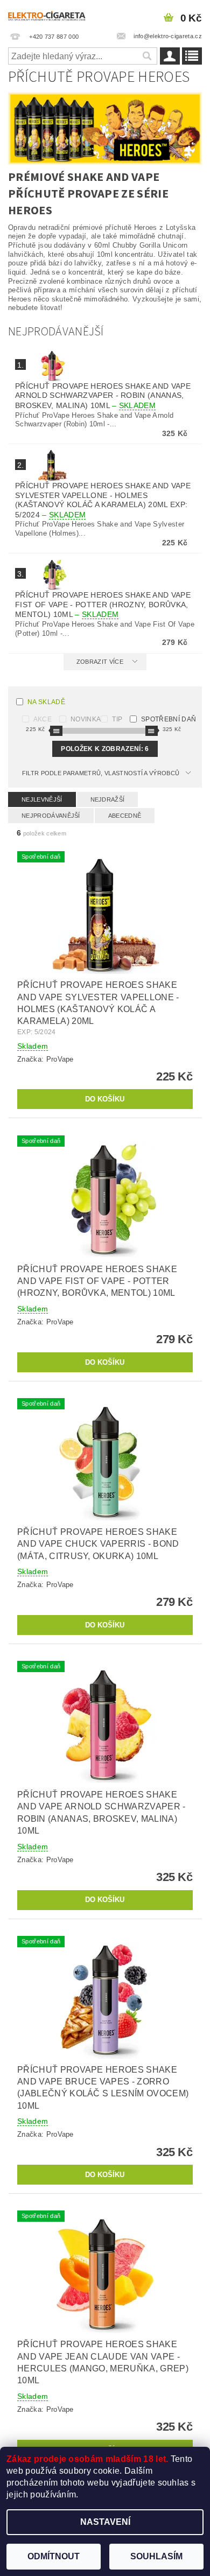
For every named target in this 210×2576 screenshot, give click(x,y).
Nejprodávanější (51, 816)
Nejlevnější (42, 799)
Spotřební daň (169, 719)
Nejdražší (108, 799)
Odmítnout (54, 2556)
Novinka (86, 719)
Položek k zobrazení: (105, 749)
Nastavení (105, 2522)
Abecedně (125, 816)
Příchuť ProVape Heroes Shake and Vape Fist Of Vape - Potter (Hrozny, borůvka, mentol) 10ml (103, 605)
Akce (43, 719)
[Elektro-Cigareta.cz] (52, 14)
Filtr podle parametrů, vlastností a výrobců (101, 773)
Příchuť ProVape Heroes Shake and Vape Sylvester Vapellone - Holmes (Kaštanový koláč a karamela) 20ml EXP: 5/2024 (103, 500)
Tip (117, 719)
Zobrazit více (100, 662)
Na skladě (46, 702)
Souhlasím (156, 2556)
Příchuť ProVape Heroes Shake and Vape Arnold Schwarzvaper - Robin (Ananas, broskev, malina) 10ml (103, 396)
